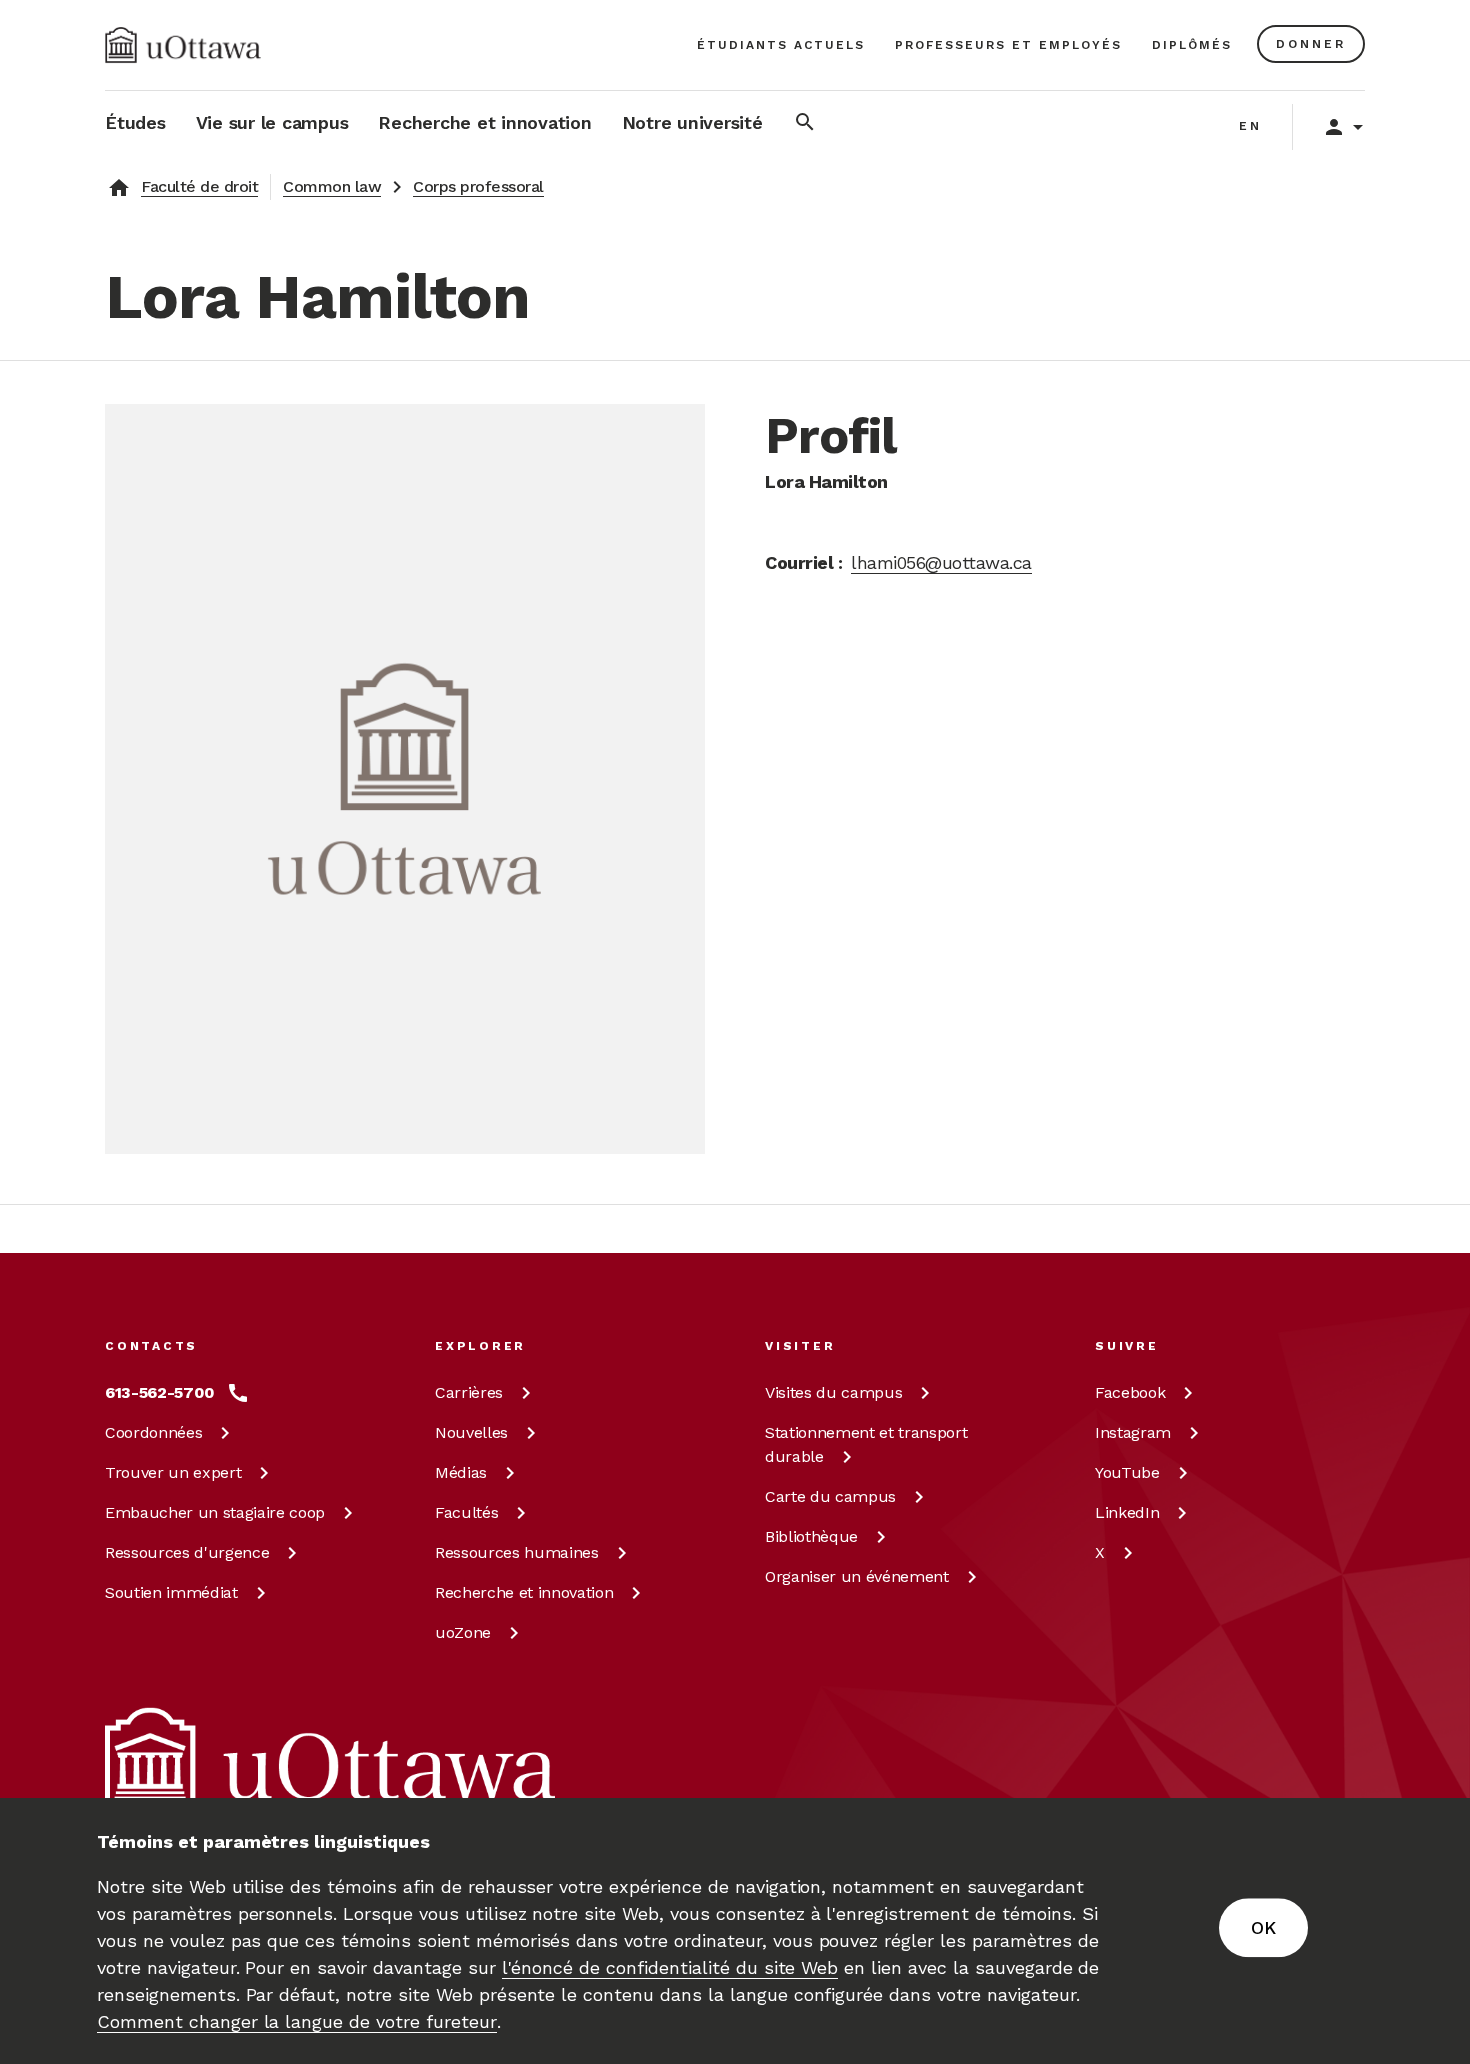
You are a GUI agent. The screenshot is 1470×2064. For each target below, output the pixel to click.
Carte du (830, 1496)
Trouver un (173, 1472)
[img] (183, 45)
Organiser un (857, 1576)
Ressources (187, 1552)
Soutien (171, 1592)
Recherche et (524, 1592)
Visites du (833, 1392)
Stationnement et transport (866, 1444)
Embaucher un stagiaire (215, 1512)
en (1250, 126)
